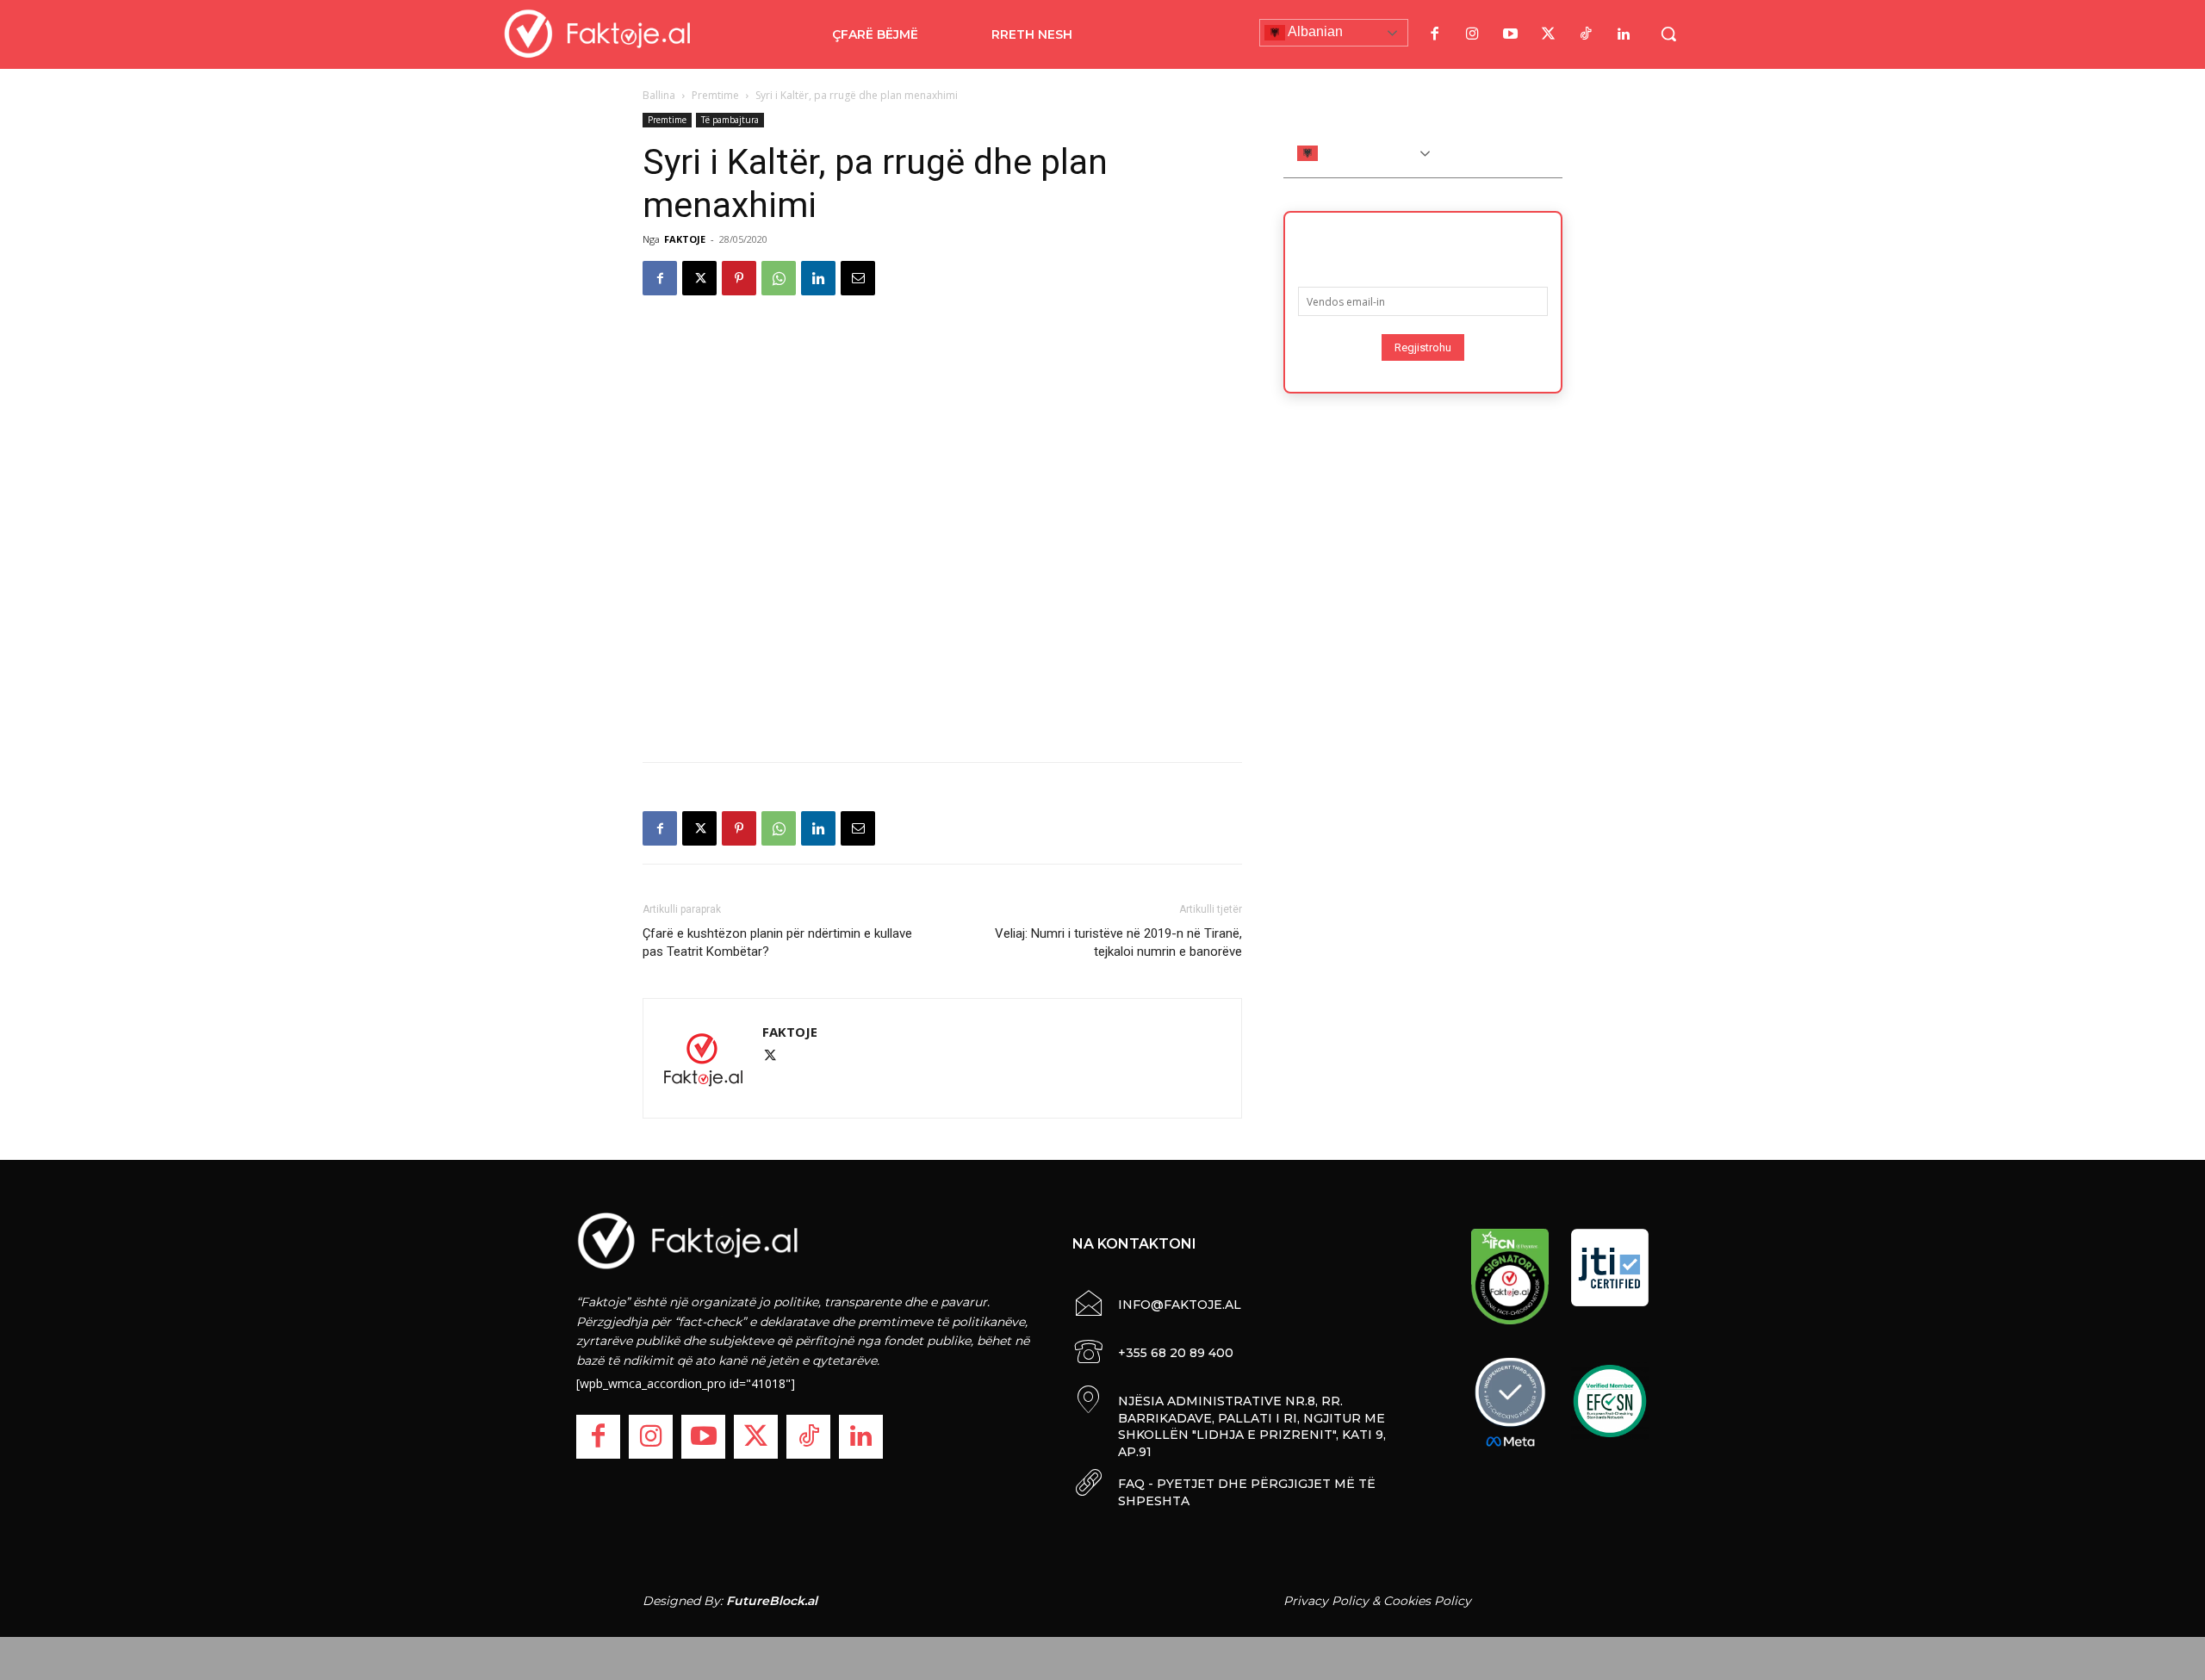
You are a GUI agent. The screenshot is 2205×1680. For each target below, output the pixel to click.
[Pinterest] (739, 278)
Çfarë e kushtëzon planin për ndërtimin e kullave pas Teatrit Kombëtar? (777, 942)
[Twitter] (1548, 34)
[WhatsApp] (779, 278)
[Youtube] (1510, 34)
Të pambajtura (730, 120)
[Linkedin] (818, 278)
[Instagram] (1472, 34)
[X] (699, 278)
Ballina (659, 95)
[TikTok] (1586, 34)
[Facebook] (1434, 34)
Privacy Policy (1326, 1601)
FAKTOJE (685, 239)
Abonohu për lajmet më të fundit (1423, 244)
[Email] (858, 278)
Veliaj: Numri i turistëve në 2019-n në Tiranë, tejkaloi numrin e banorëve (1118, 942)
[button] (1668, 34)
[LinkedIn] (1624, 34)
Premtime (715, 95)
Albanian (1314, 31)
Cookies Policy (1427, 1601)
